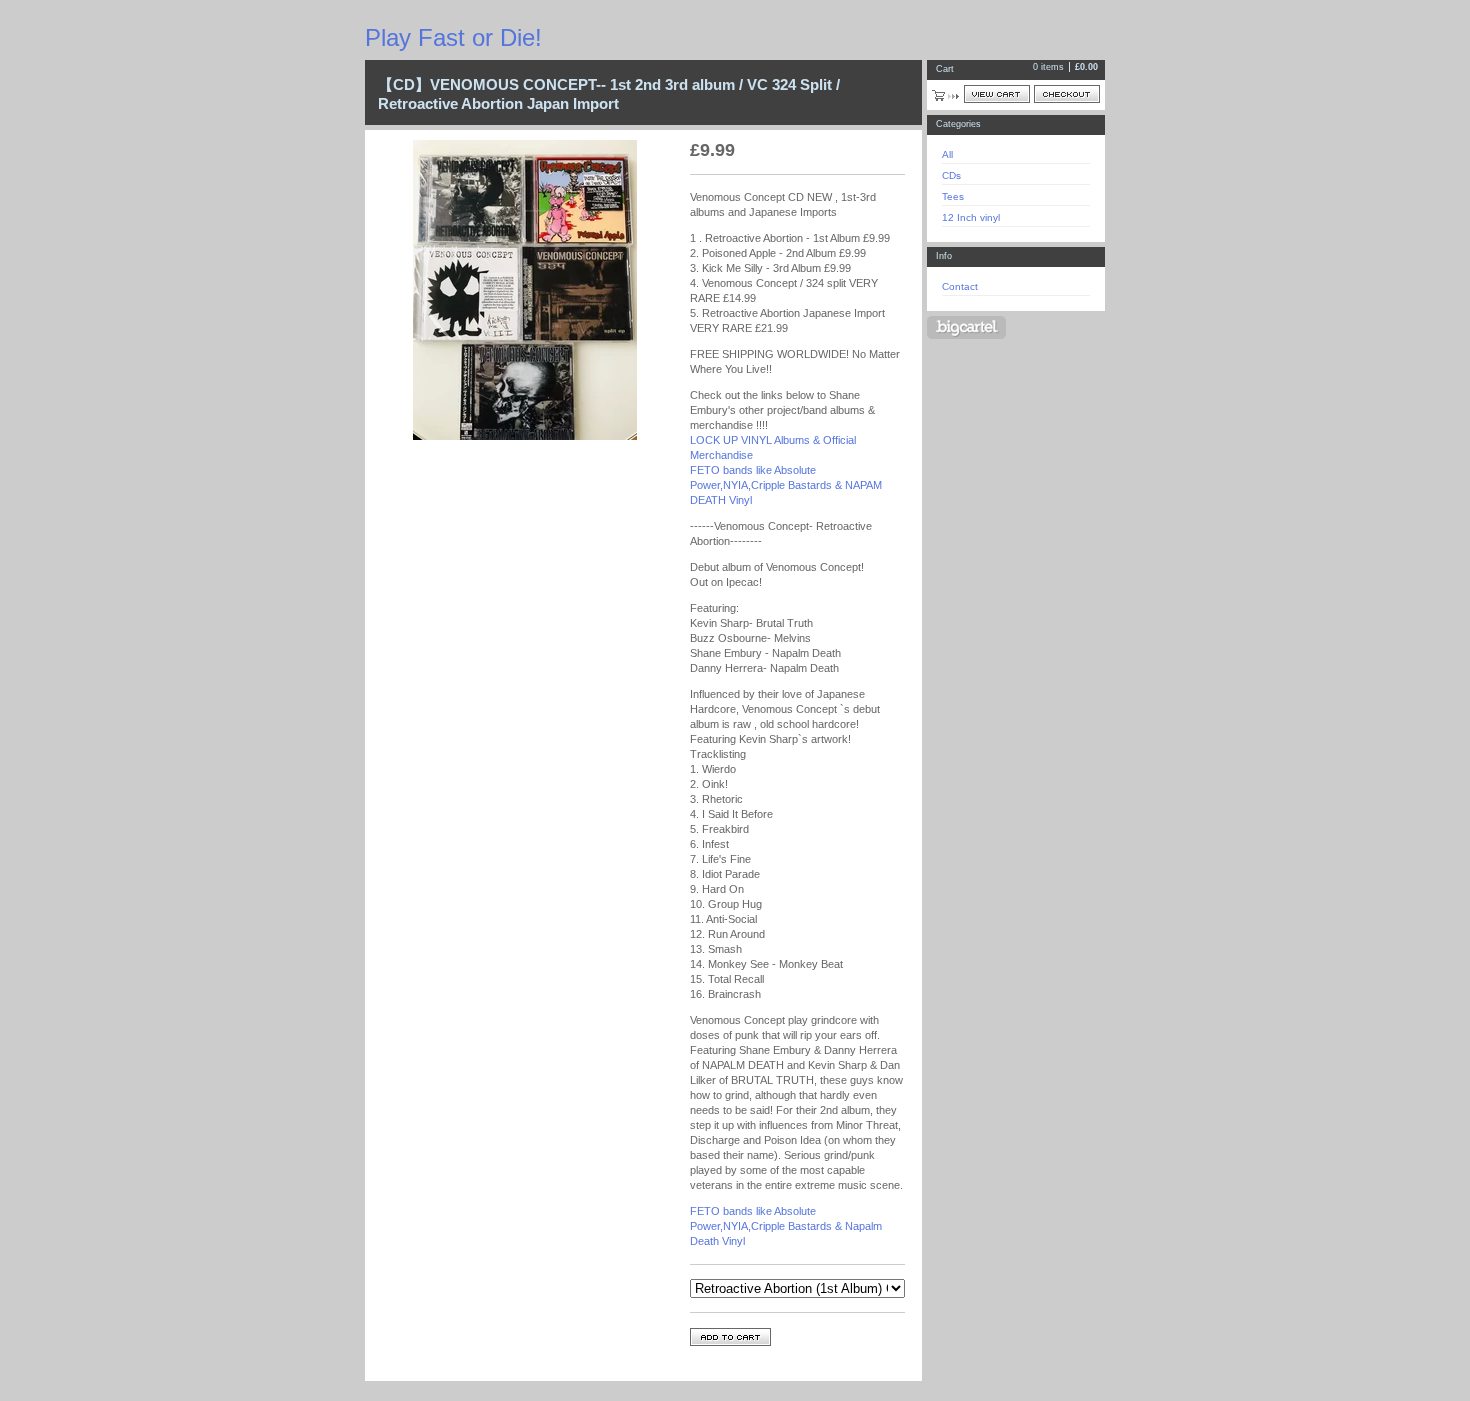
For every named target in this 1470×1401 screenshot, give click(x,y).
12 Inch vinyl (971, 217)
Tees (953, 196)
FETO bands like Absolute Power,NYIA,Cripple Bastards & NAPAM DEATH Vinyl (786, 485)
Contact (960, 286)
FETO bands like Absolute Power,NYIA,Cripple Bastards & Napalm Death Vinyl (786, 1226)
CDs (951, 175)
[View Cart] (997, 94)
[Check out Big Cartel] (966, 327)
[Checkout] (1067, 94)
